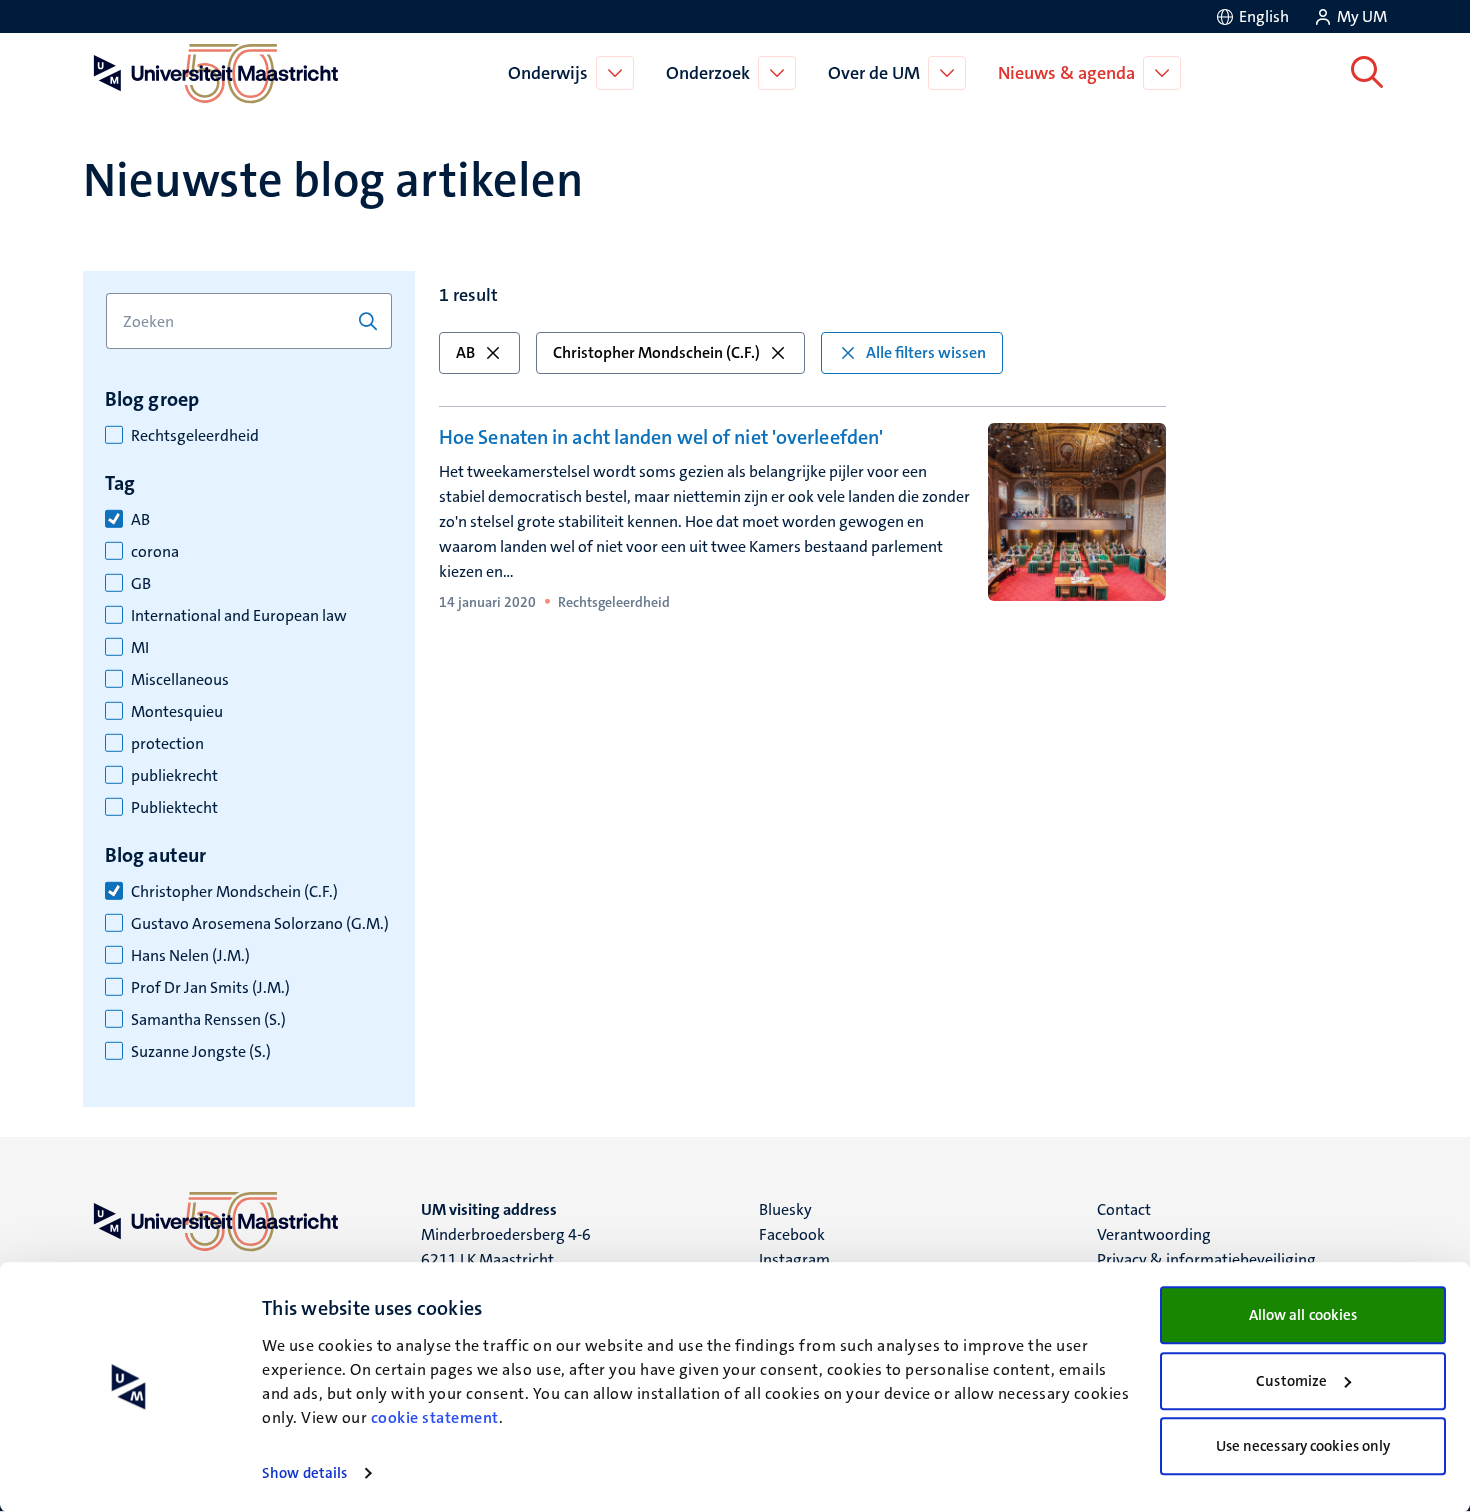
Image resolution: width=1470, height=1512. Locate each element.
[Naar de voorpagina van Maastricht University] (212, 73)
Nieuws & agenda (1066, 73)
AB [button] (465, 352)
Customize (1291, 1381)
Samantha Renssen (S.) (208, 1020)
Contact (1124, 1209)
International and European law (239, 616)
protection (167, 744)
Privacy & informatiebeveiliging (1206, 1259)
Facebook (792, 1234)
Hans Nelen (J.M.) (190, 956)
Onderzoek (708, 73)
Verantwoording (1154, 1234)
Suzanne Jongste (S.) (201, 1052)
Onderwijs (548, 73)
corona (155, 552)
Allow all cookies (1303, 1315)
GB (141, 584)
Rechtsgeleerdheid (195, 436)
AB (140, 520)
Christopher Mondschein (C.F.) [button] (656, 352)
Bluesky (785, 1209)
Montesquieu (177, 712)
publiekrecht (174, 776)
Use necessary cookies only (1303, 1446)
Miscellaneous (180, 680)
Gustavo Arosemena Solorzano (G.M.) (260, 924)
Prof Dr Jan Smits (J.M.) (210, 988)
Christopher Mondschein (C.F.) (234, 892)
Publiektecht (174, 808)
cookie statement (435, 1417)
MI (140, 648)
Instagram (794, 1259)
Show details (304, 1473)
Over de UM (874, 73)
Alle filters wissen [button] (926, 352)
